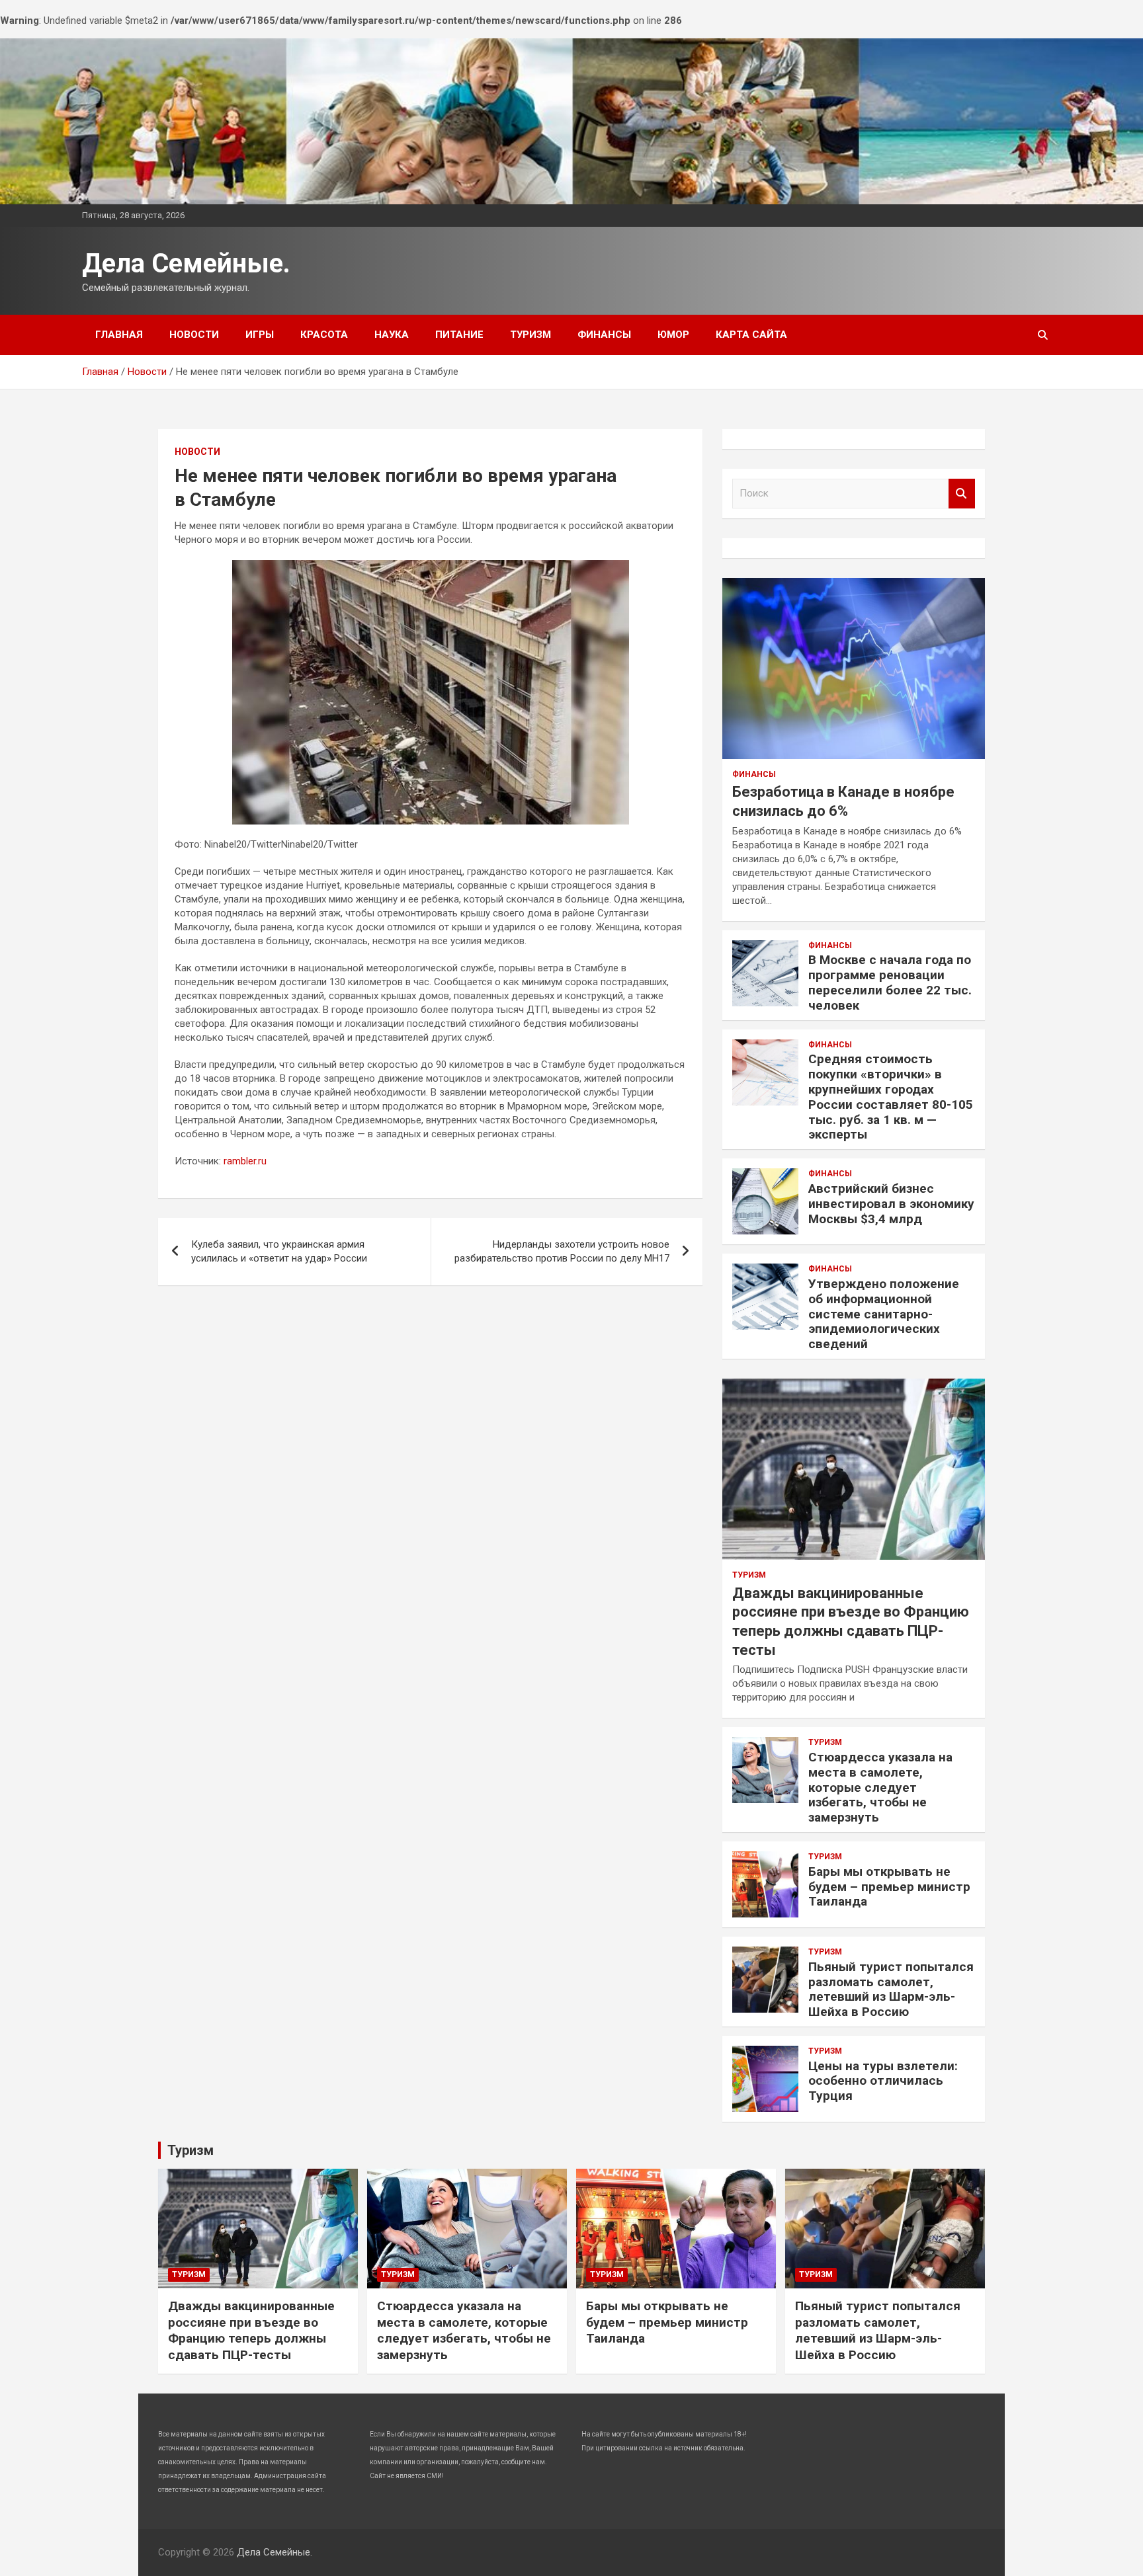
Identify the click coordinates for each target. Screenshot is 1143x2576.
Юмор (673, 335)
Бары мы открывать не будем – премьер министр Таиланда (889, 1887)
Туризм (530, 335)
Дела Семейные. (186, 263)
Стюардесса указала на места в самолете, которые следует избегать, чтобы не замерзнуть (880, 1787)
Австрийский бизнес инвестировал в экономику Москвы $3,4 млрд (891, 1204)
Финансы (604, 335)
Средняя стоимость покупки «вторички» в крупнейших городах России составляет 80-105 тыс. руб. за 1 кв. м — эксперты (891, 1097)
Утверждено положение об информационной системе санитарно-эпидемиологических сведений (884, 1314)
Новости (194, 335)
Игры (260, 335)
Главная (119, 335)
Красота (324, 335)
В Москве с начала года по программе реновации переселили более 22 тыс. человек (890, 982)
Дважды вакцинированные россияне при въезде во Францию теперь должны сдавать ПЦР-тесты (251, 2330)
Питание (459, 335)
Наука (392, 335)
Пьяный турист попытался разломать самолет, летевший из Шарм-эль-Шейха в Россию (891, 1989)
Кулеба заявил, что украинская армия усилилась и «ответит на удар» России (279, 1251)
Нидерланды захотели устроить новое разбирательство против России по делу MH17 (562, 1251)
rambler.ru (245, 1161)
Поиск (962, 494)
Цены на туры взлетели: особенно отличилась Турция (883, 2081)
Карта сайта (751, 335)
